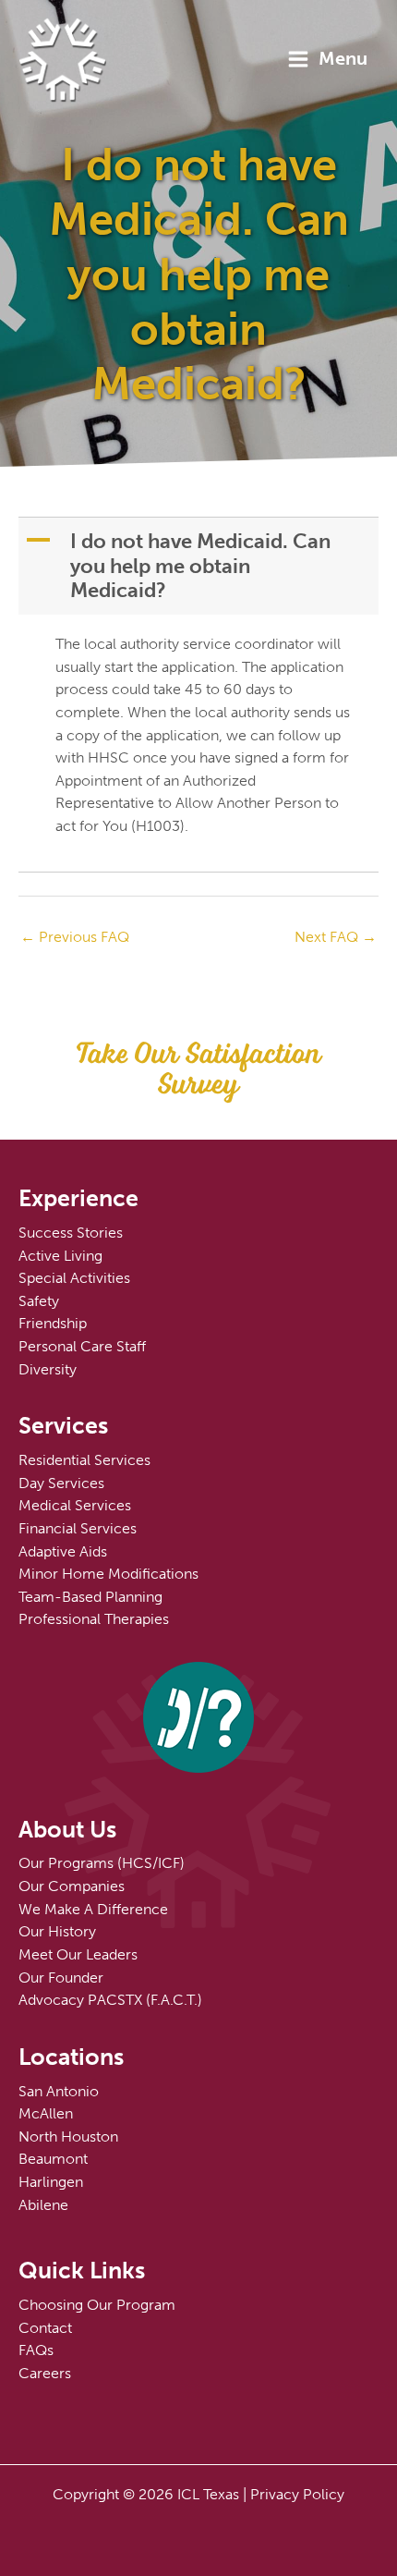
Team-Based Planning (90, 1597)
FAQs (36, 2350)
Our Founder (61, 1978)
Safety (39, 1301)
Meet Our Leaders (78, 1954)
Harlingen (51, 2182)
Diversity (48, 1369)
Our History (57, 1931)
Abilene (43, 2205)
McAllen (46, 2113)
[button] (200, 566)
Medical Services (75, 1505)
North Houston (68, 2136)
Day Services (61, 1483)
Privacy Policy (297, 2494)
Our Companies (72, 1886)
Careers (45, 2373)
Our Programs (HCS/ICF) (102, 1863)
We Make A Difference (93, 1909)
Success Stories (71, 1233)
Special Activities (74, 1278)
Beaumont (53, 2159)
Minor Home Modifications (108, 1574)
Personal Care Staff (82, 1346)
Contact (45, 2328)
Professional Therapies (94, 1619)
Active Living (60, 1256)
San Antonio (59, 2091)
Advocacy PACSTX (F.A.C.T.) (110, 2000)
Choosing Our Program (97, 2305)
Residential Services (84, 1460)
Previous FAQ (75, 937)
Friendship (53, 1323)
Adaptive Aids (63, 1551)
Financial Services (78, 1528)
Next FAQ (336, 937)
